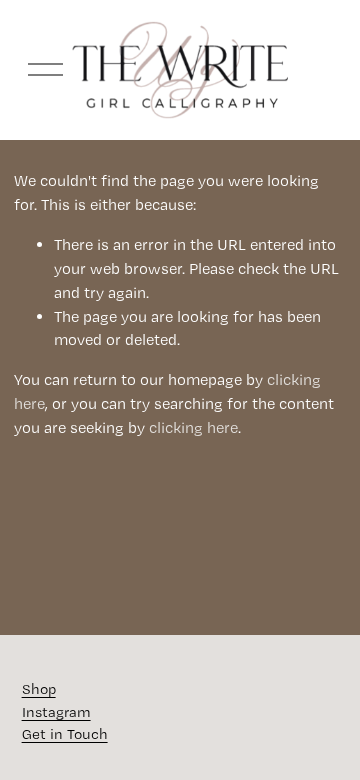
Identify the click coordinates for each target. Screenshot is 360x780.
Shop (39, 689)
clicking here (193, 427)
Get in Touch (65, 734)
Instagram (56, 712)
